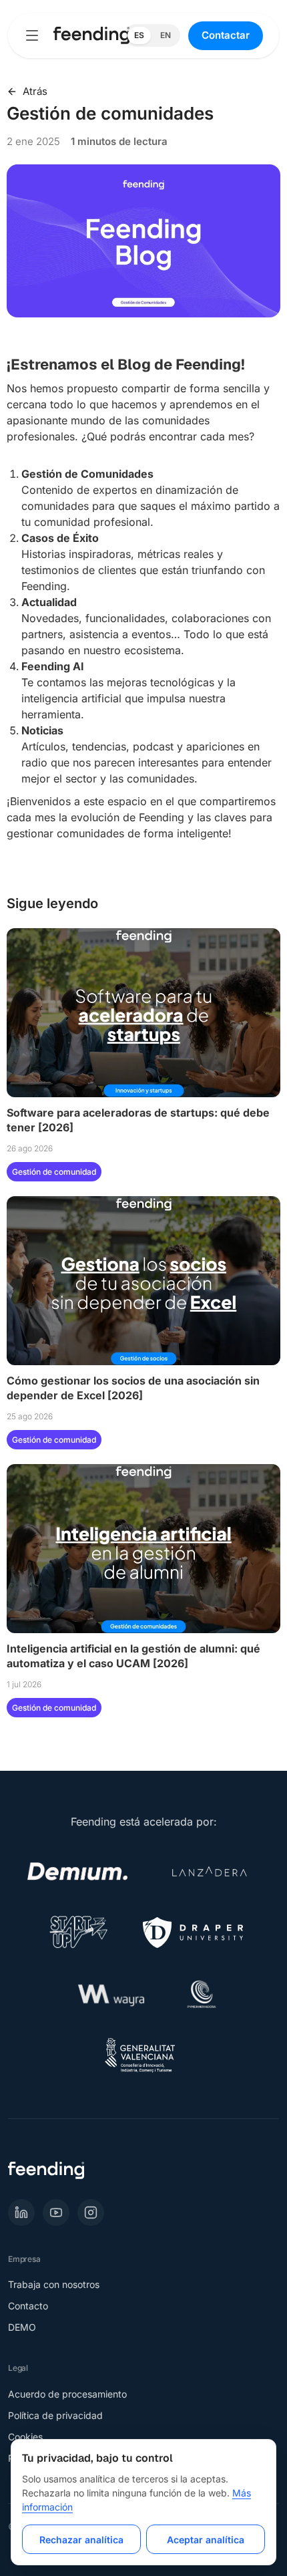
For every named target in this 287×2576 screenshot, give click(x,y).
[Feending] (91, 35)
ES (139, 35)
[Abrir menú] (32, 35)
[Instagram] (91, 2212)
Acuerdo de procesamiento (67, 2394)
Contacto (28, 2306)
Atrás (35, 92)
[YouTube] (56, 2212)
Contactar (226, 35)
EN (166, 35)
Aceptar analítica (206, 2540)
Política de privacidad (55, 2415)
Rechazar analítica (81, 2540)
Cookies (25, 2437)
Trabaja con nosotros (54, 2284)
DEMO (22, 2327)
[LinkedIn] (21, 2212)
